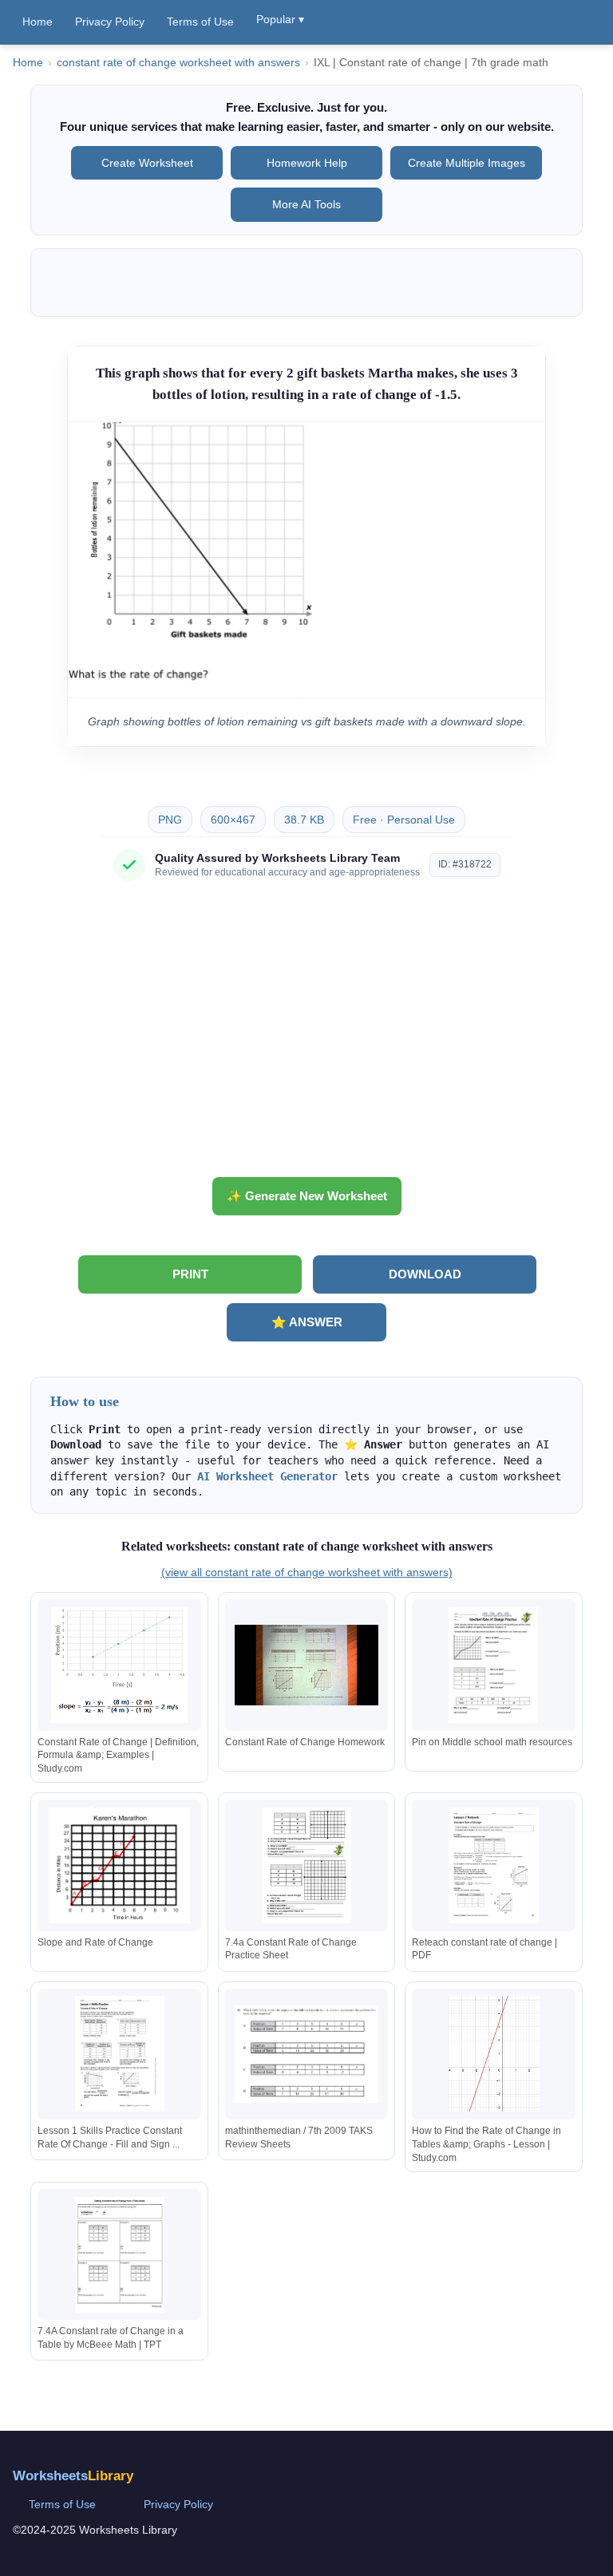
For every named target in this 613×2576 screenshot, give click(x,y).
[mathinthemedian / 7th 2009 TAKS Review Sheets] (306, 2054)
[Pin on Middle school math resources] (493, 1665)
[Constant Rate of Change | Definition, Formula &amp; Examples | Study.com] (120, 1665)
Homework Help (307, 163)
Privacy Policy (110, 22)
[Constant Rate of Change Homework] (306, 1665)
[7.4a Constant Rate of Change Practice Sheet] (306, 1865)
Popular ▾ (280, 19)
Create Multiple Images (467, 163)
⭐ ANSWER (307, 1322)
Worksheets (73, 2476)
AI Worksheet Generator (267, 1476)
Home (38, 22)
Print (190, 1274)
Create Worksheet (147, 163)
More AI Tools (306, 204)
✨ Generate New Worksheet (307, 1196)
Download (425, 1274)
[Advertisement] (306, 1035)
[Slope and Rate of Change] (120, 1865)
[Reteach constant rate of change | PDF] (493, 1865)
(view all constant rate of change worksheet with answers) (307, 1572)
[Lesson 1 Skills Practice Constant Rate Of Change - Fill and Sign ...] (120, 2054)
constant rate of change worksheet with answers (178, 63)
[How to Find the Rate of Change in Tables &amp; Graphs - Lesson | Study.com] (493, 2054)
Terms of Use (200, 22)
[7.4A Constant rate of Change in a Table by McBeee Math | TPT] (120, 2255)
